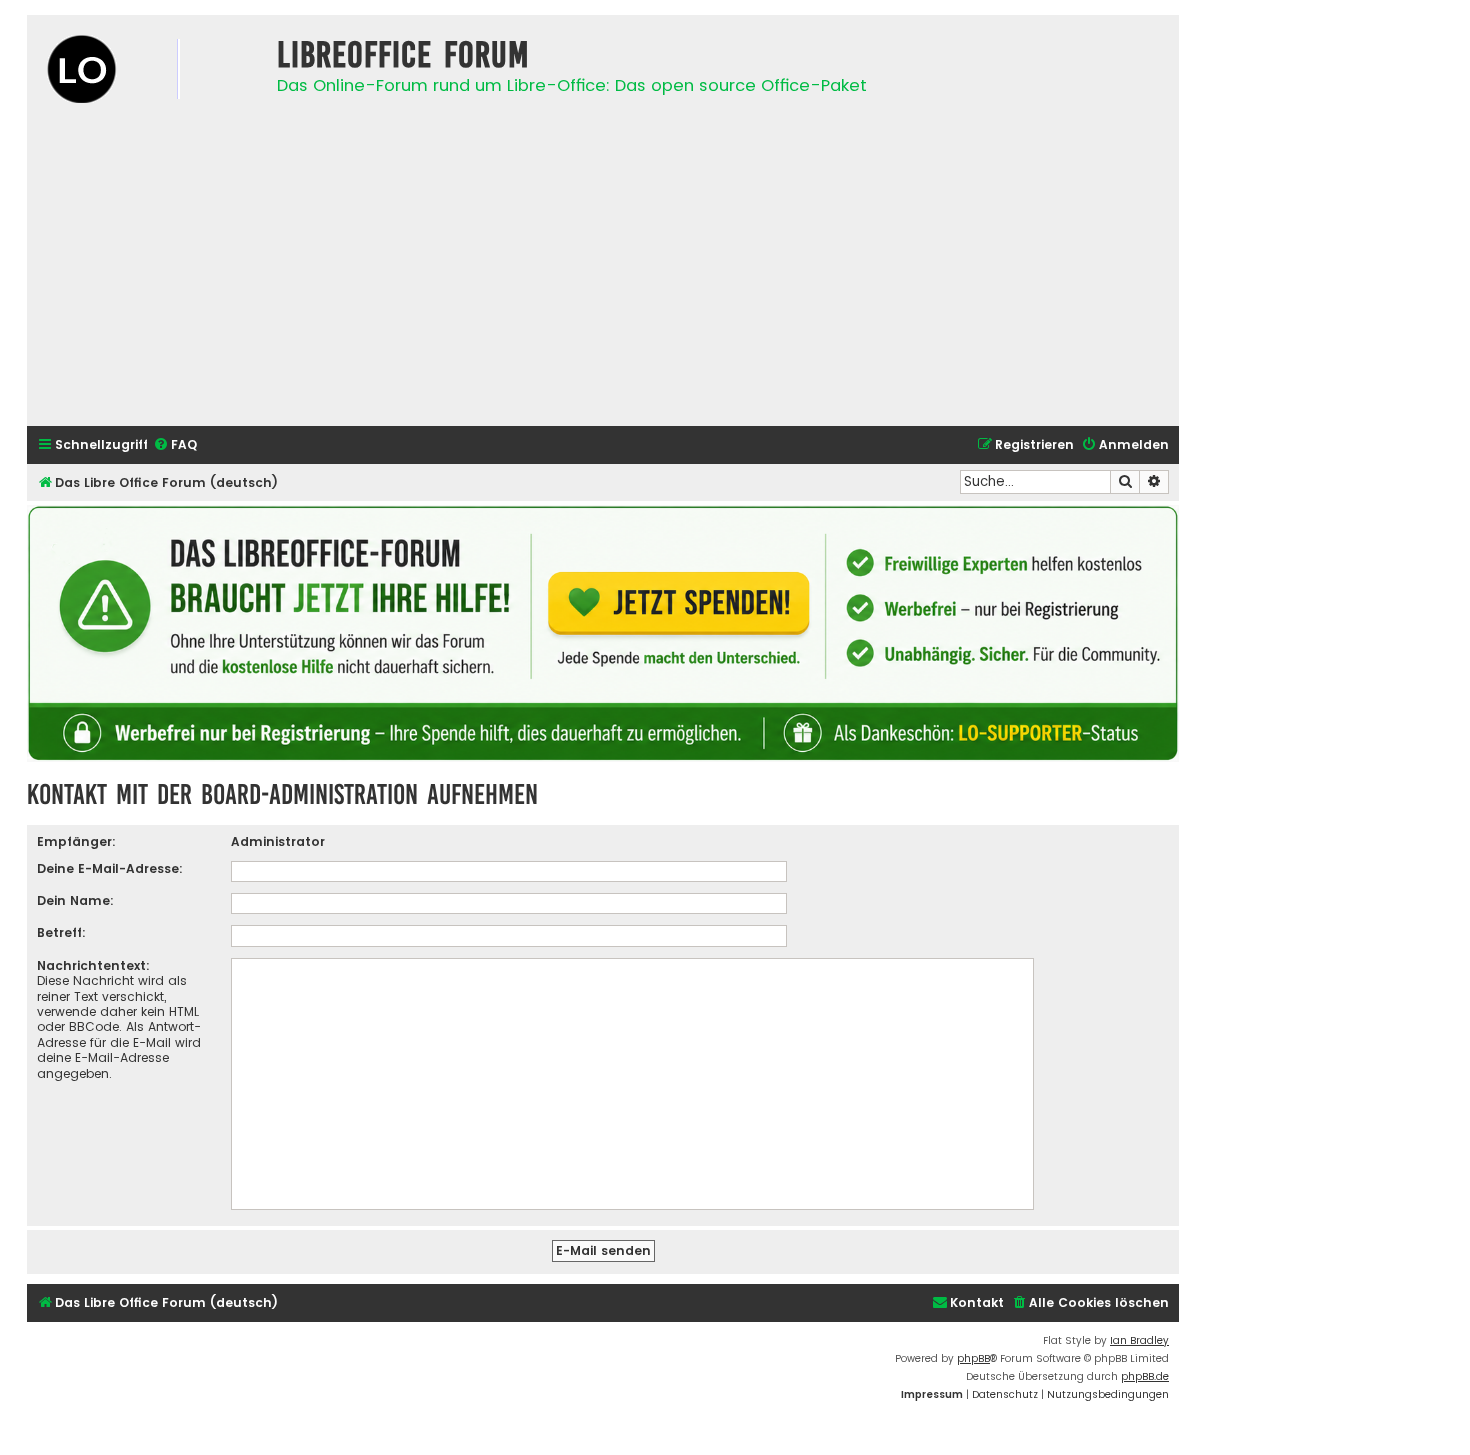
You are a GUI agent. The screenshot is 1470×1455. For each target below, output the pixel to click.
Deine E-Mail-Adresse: (110, 868)
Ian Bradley (1139, 1340)
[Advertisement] (603, 271)
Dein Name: (75, 900)
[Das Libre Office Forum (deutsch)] (147, 71)
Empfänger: (76, 841)
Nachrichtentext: (93, 965)
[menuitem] (175, 445)
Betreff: (61, 932)
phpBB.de (1145, 1376)
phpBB (973, 1358)
